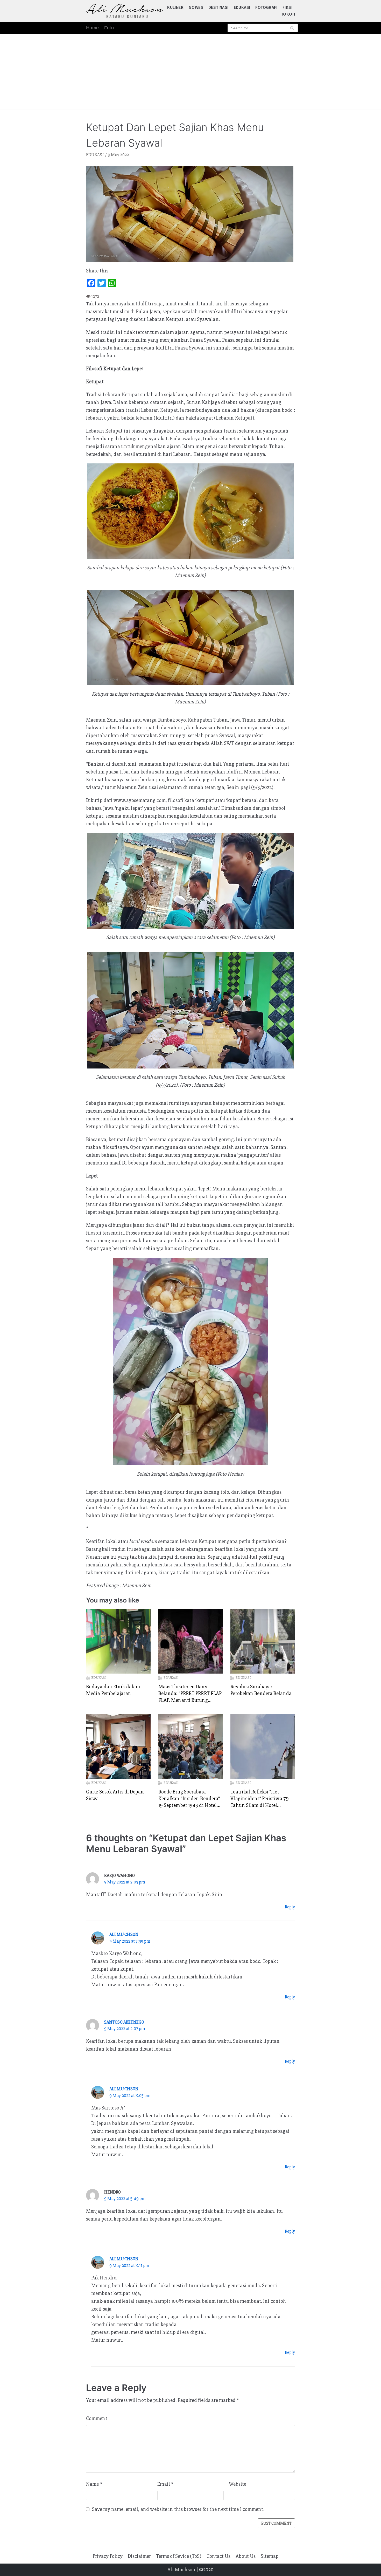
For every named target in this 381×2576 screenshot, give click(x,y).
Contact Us (218, 2556)
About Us (246, 2556)
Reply (290, 1907)
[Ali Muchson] (124, 11)
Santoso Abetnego (124, 2022)
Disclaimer (139, 2556)
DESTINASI (218, 7)
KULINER (175, 7)
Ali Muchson (124, 1934)
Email (165, 2484)
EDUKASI (242, 7)
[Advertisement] (190, 73)
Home (93, 28)
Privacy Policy (108, 2556)
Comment (97, 2418)
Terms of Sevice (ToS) (179, 2556)
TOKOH (288, 14)
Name (94, 2484)
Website (238, 2484)
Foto (109, 28)
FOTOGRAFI (266, 7)
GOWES (196, 7)
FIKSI (287, 7)
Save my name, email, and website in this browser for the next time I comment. (178, 2509)
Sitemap (270, 2556)
